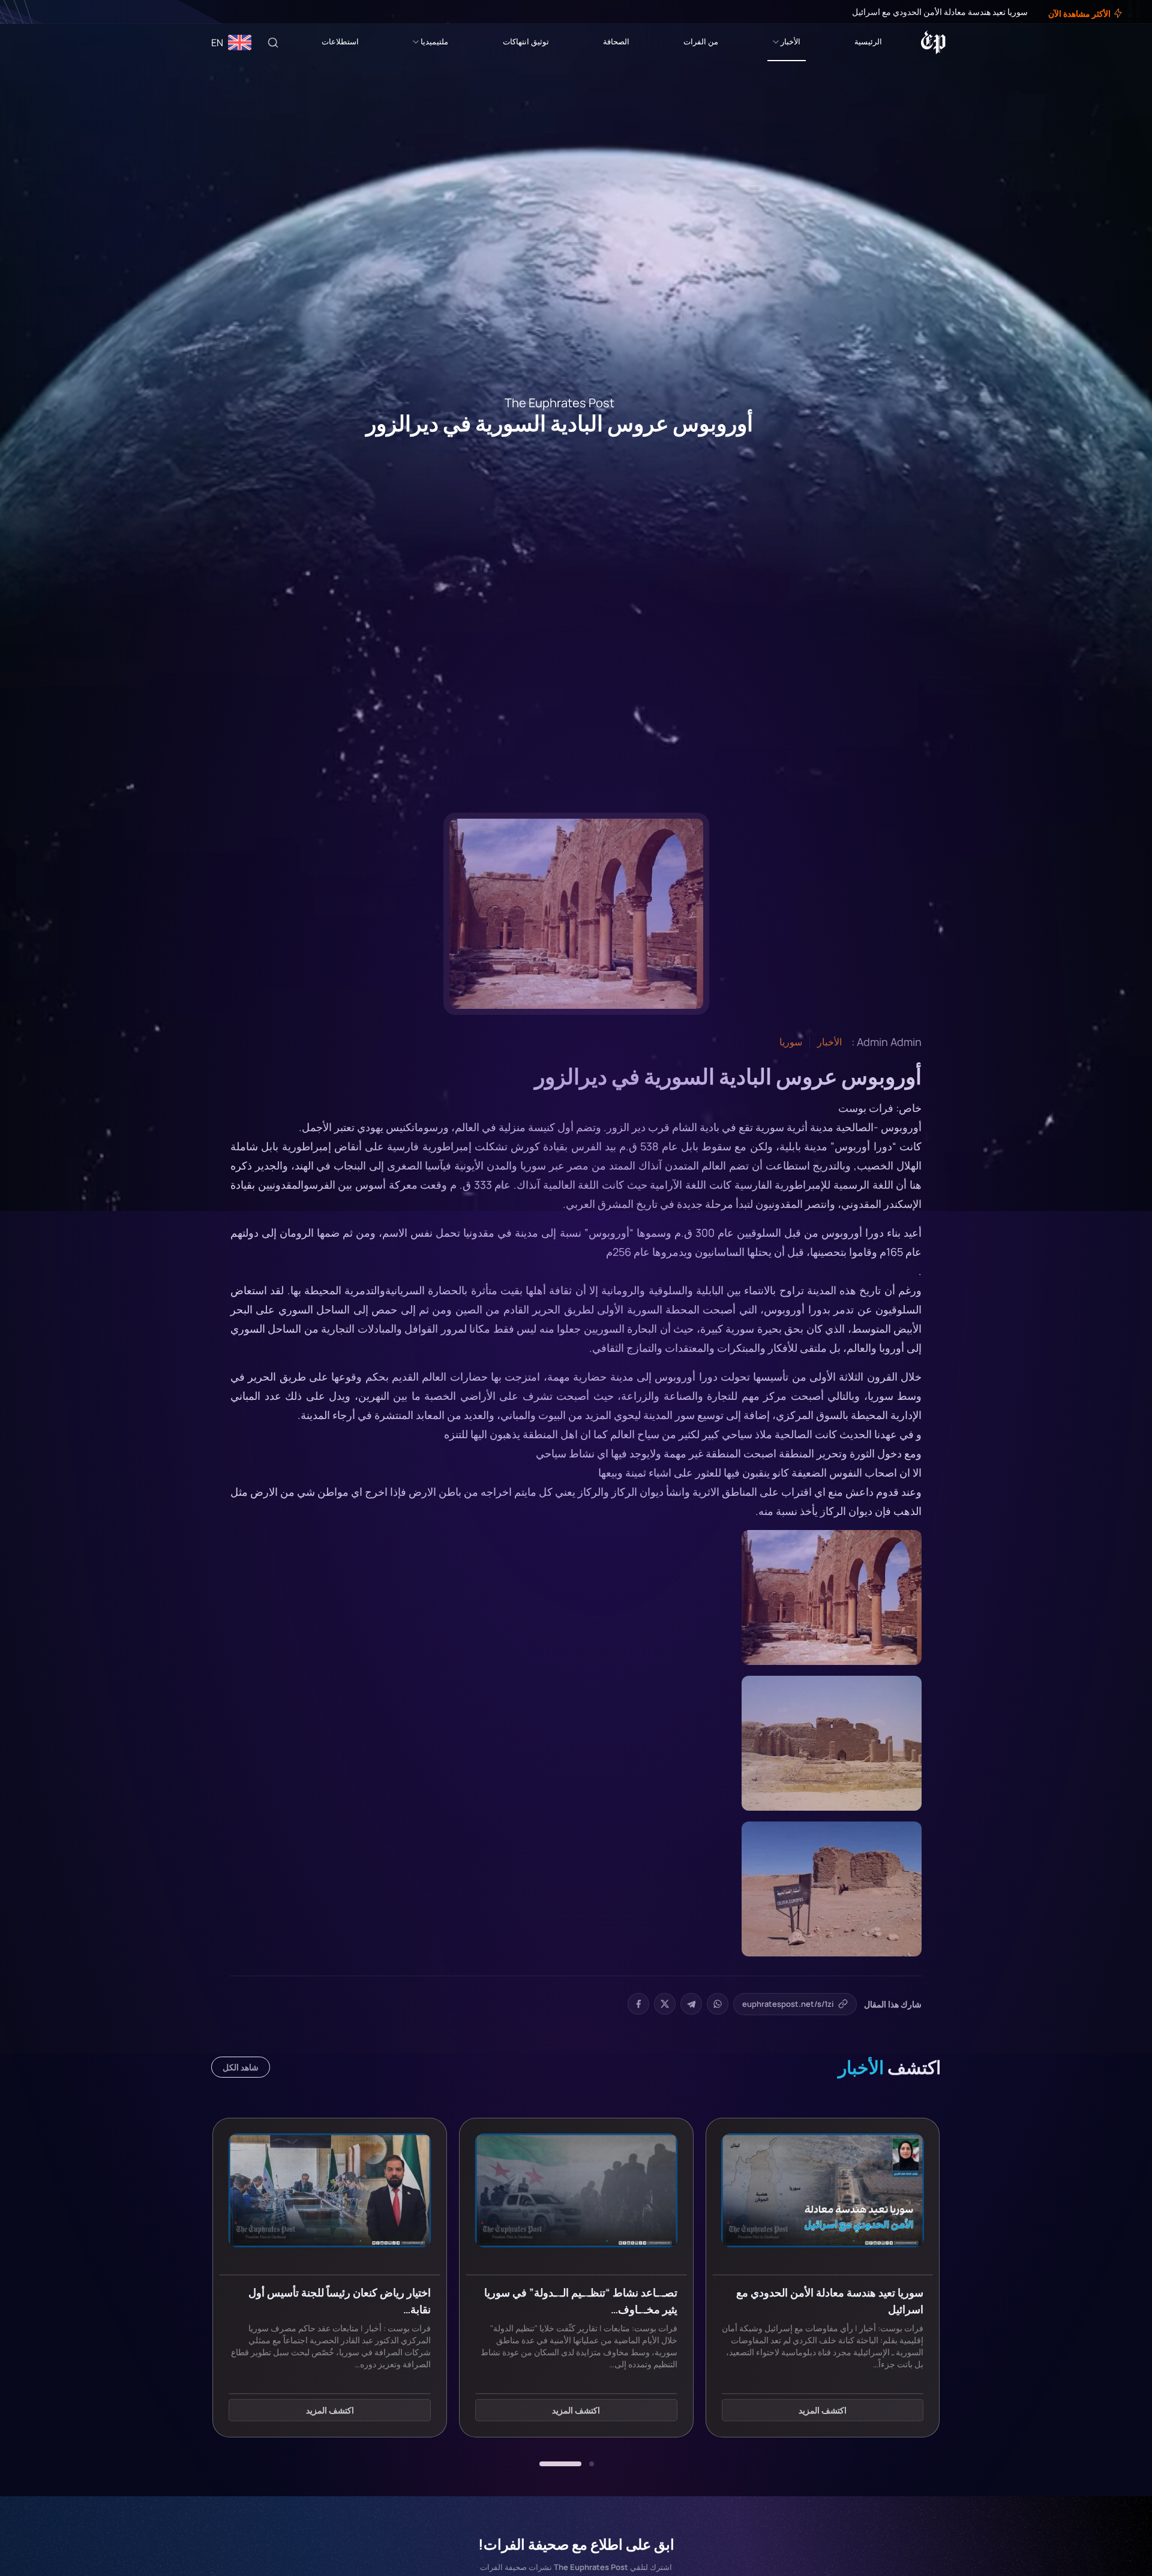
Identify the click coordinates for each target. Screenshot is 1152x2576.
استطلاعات (340, 41)
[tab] (592, 2464)
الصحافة (616, 41)
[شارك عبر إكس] (665, 2004)
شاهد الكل (241, 2067)
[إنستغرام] (38, 12)
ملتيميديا (434, 41)
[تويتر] (47, 12)
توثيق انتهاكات (526, 41)
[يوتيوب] (30, 12)
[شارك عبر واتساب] (718, 2004)
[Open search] (273, 43)
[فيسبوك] (55, 12)
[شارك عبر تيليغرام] (691, 2004)
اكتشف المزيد (823, 2410)
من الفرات (701, 41)
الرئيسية (868, 41)
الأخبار (790, 41)
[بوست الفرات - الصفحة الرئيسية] (933, 43)
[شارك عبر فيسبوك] (638, 2004)
